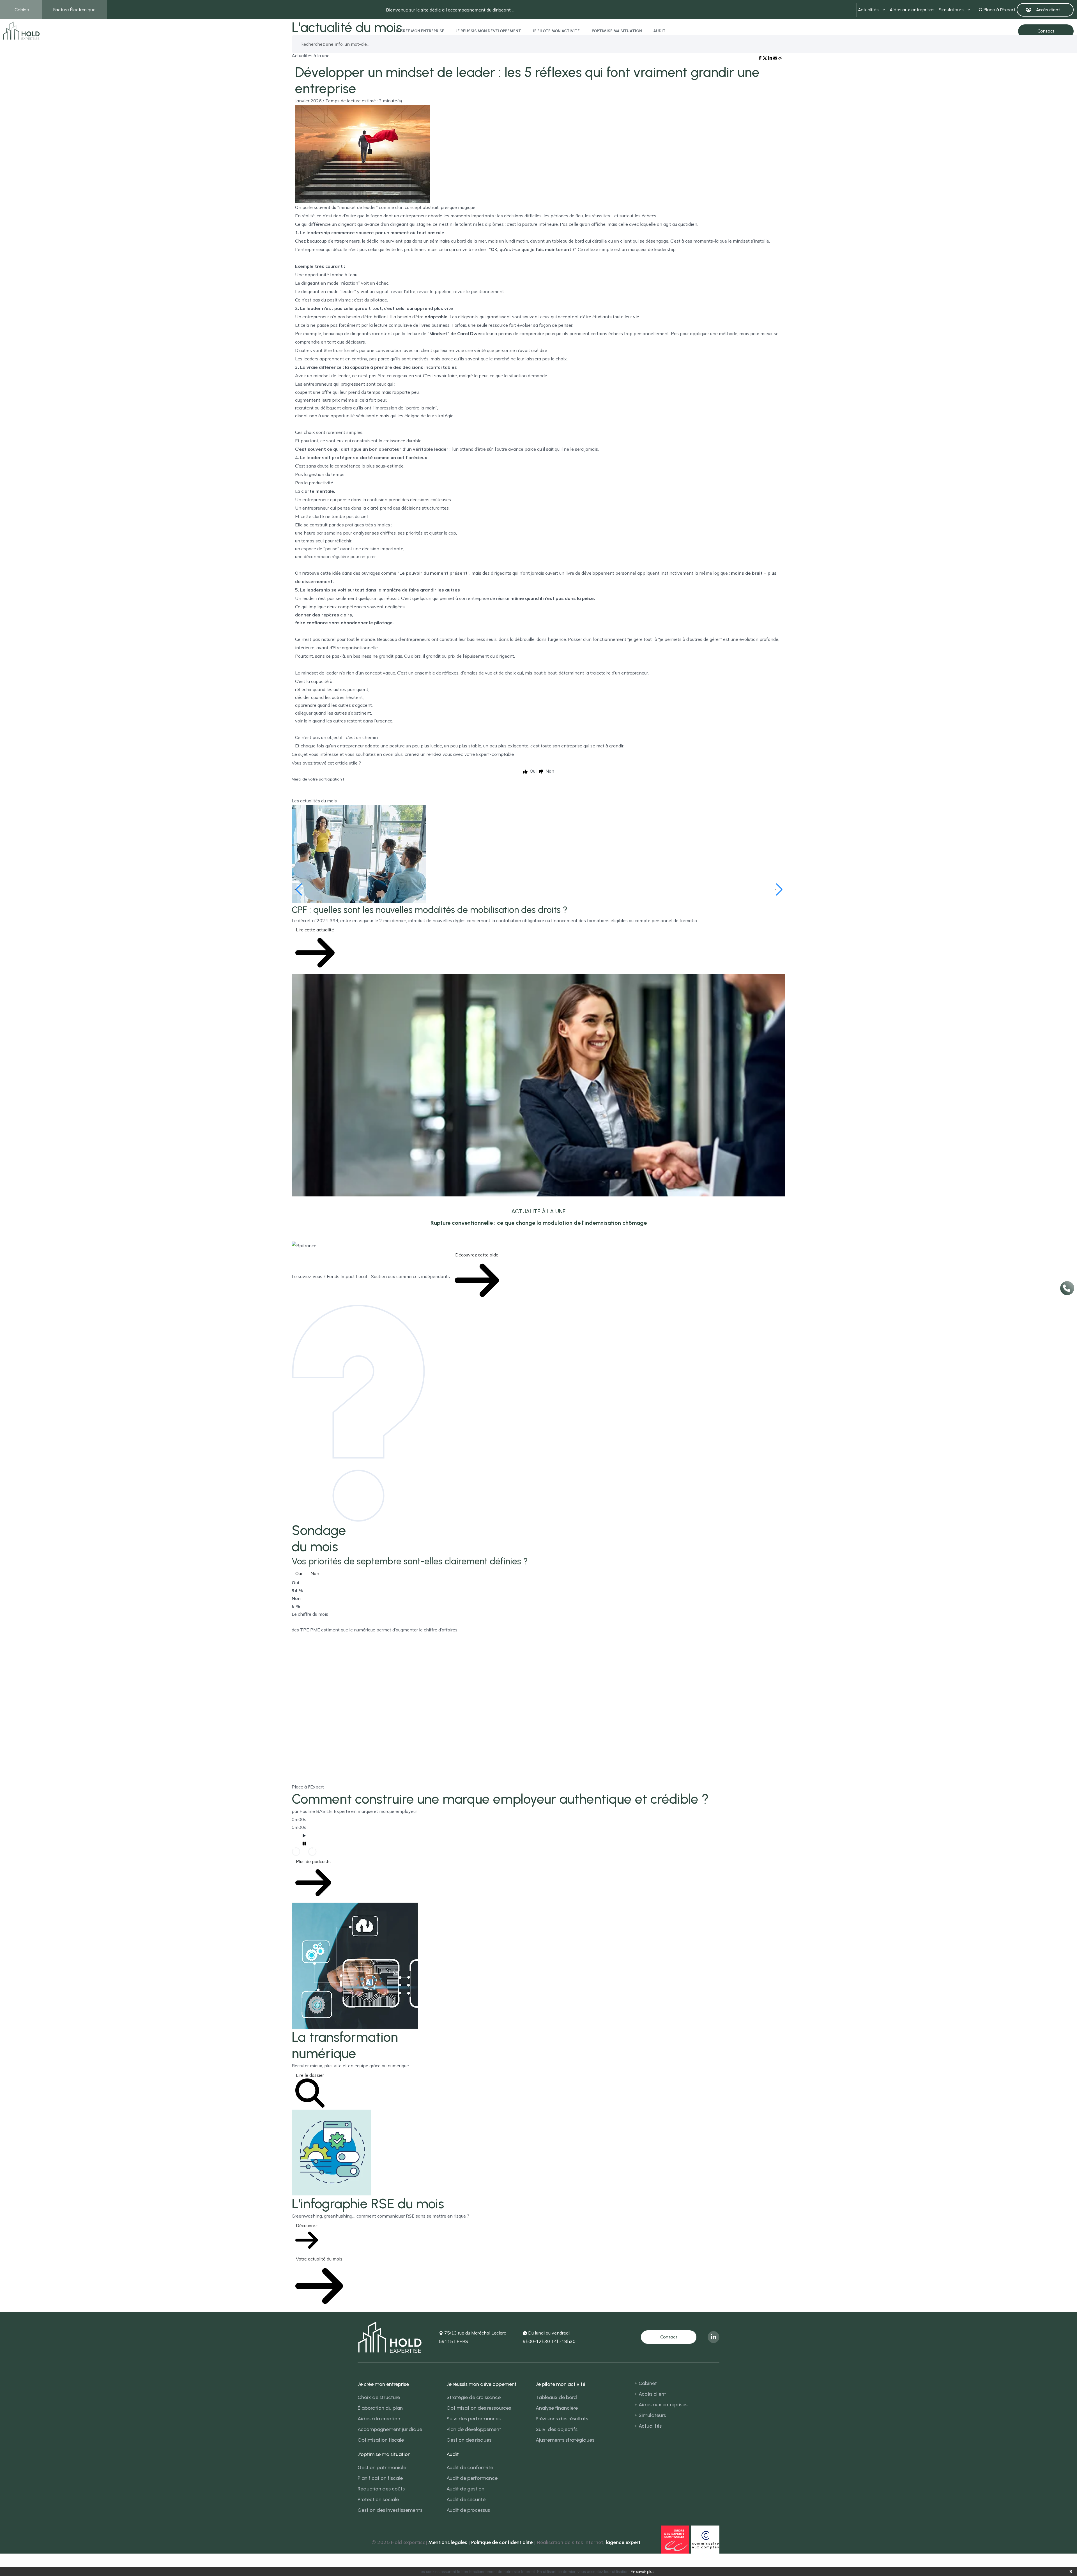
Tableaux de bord (556, 2397)
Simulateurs (951, 10)
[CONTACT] (669, 2337)
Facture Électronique (74, 10)
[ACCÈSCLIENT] (1045, 10)
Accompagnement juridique (390, 2429)
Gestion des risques (469, 2440)
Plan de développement (474, 2429)
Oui (299, 1573)
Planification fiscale (380, 2478)
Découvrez (307, 2225)
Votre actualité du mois (319, 2259)
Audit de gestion (465, 2489)
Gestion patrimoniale (382, 2467)
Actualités (868, 10)
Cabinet (23, 10)
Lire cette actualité (315, 930)
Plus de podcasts (313, 1861)
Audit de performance (472, 2478)
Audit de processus (468, 2510)
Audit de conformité (470, 2467)
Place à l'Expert (999, 10)
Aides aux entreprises (912, 10)
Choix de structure (379, 2397)
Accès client (652, 2394)
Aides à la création (379, 2419)
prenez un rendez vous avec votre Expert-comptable (459, 754)
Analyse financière (557, 2408)
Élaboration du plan (380, 2408)
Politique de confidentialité (502, 2542)
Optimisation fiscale (381, 2440)
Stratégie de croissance (474, 2397)
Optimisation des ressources (479, 2408)
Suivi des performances (474, 2419)
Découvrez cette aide (477, 1255)
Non (315, 1573)
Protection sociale (378, 2499)
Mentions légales (448, 2542)
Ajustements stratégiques (565, 2440)
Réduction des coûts (381, 2489)
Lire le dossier (310, 2075)
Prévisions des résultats (562, 2419)
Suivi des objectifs (557, 2429)
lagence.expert (623, 2542)
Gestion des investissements (390, 2510)
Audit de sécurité (466, 2499)
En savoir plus (642, 2572)
